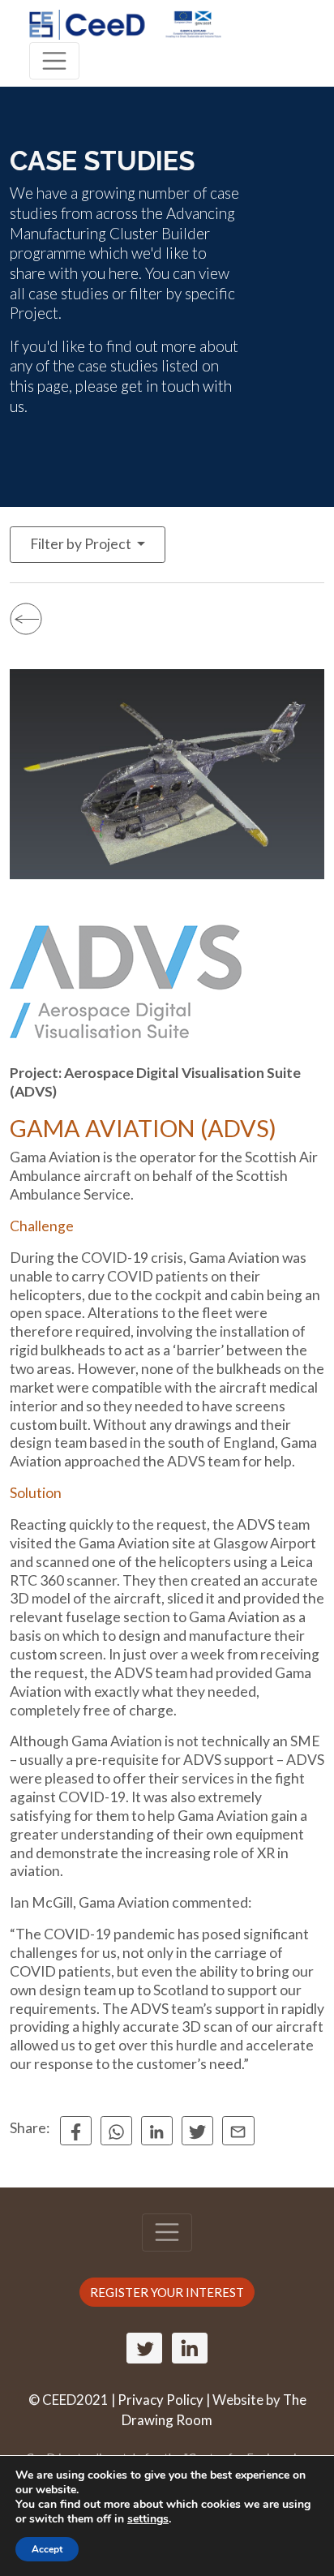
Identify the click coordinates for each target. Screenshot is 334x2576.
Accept (47, 2549)
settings (148, 2519)
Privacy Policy (161, 2400)
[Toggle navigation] (54, 61)
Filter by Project (82, 544)
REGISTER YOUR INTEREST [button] (167, 2292)
